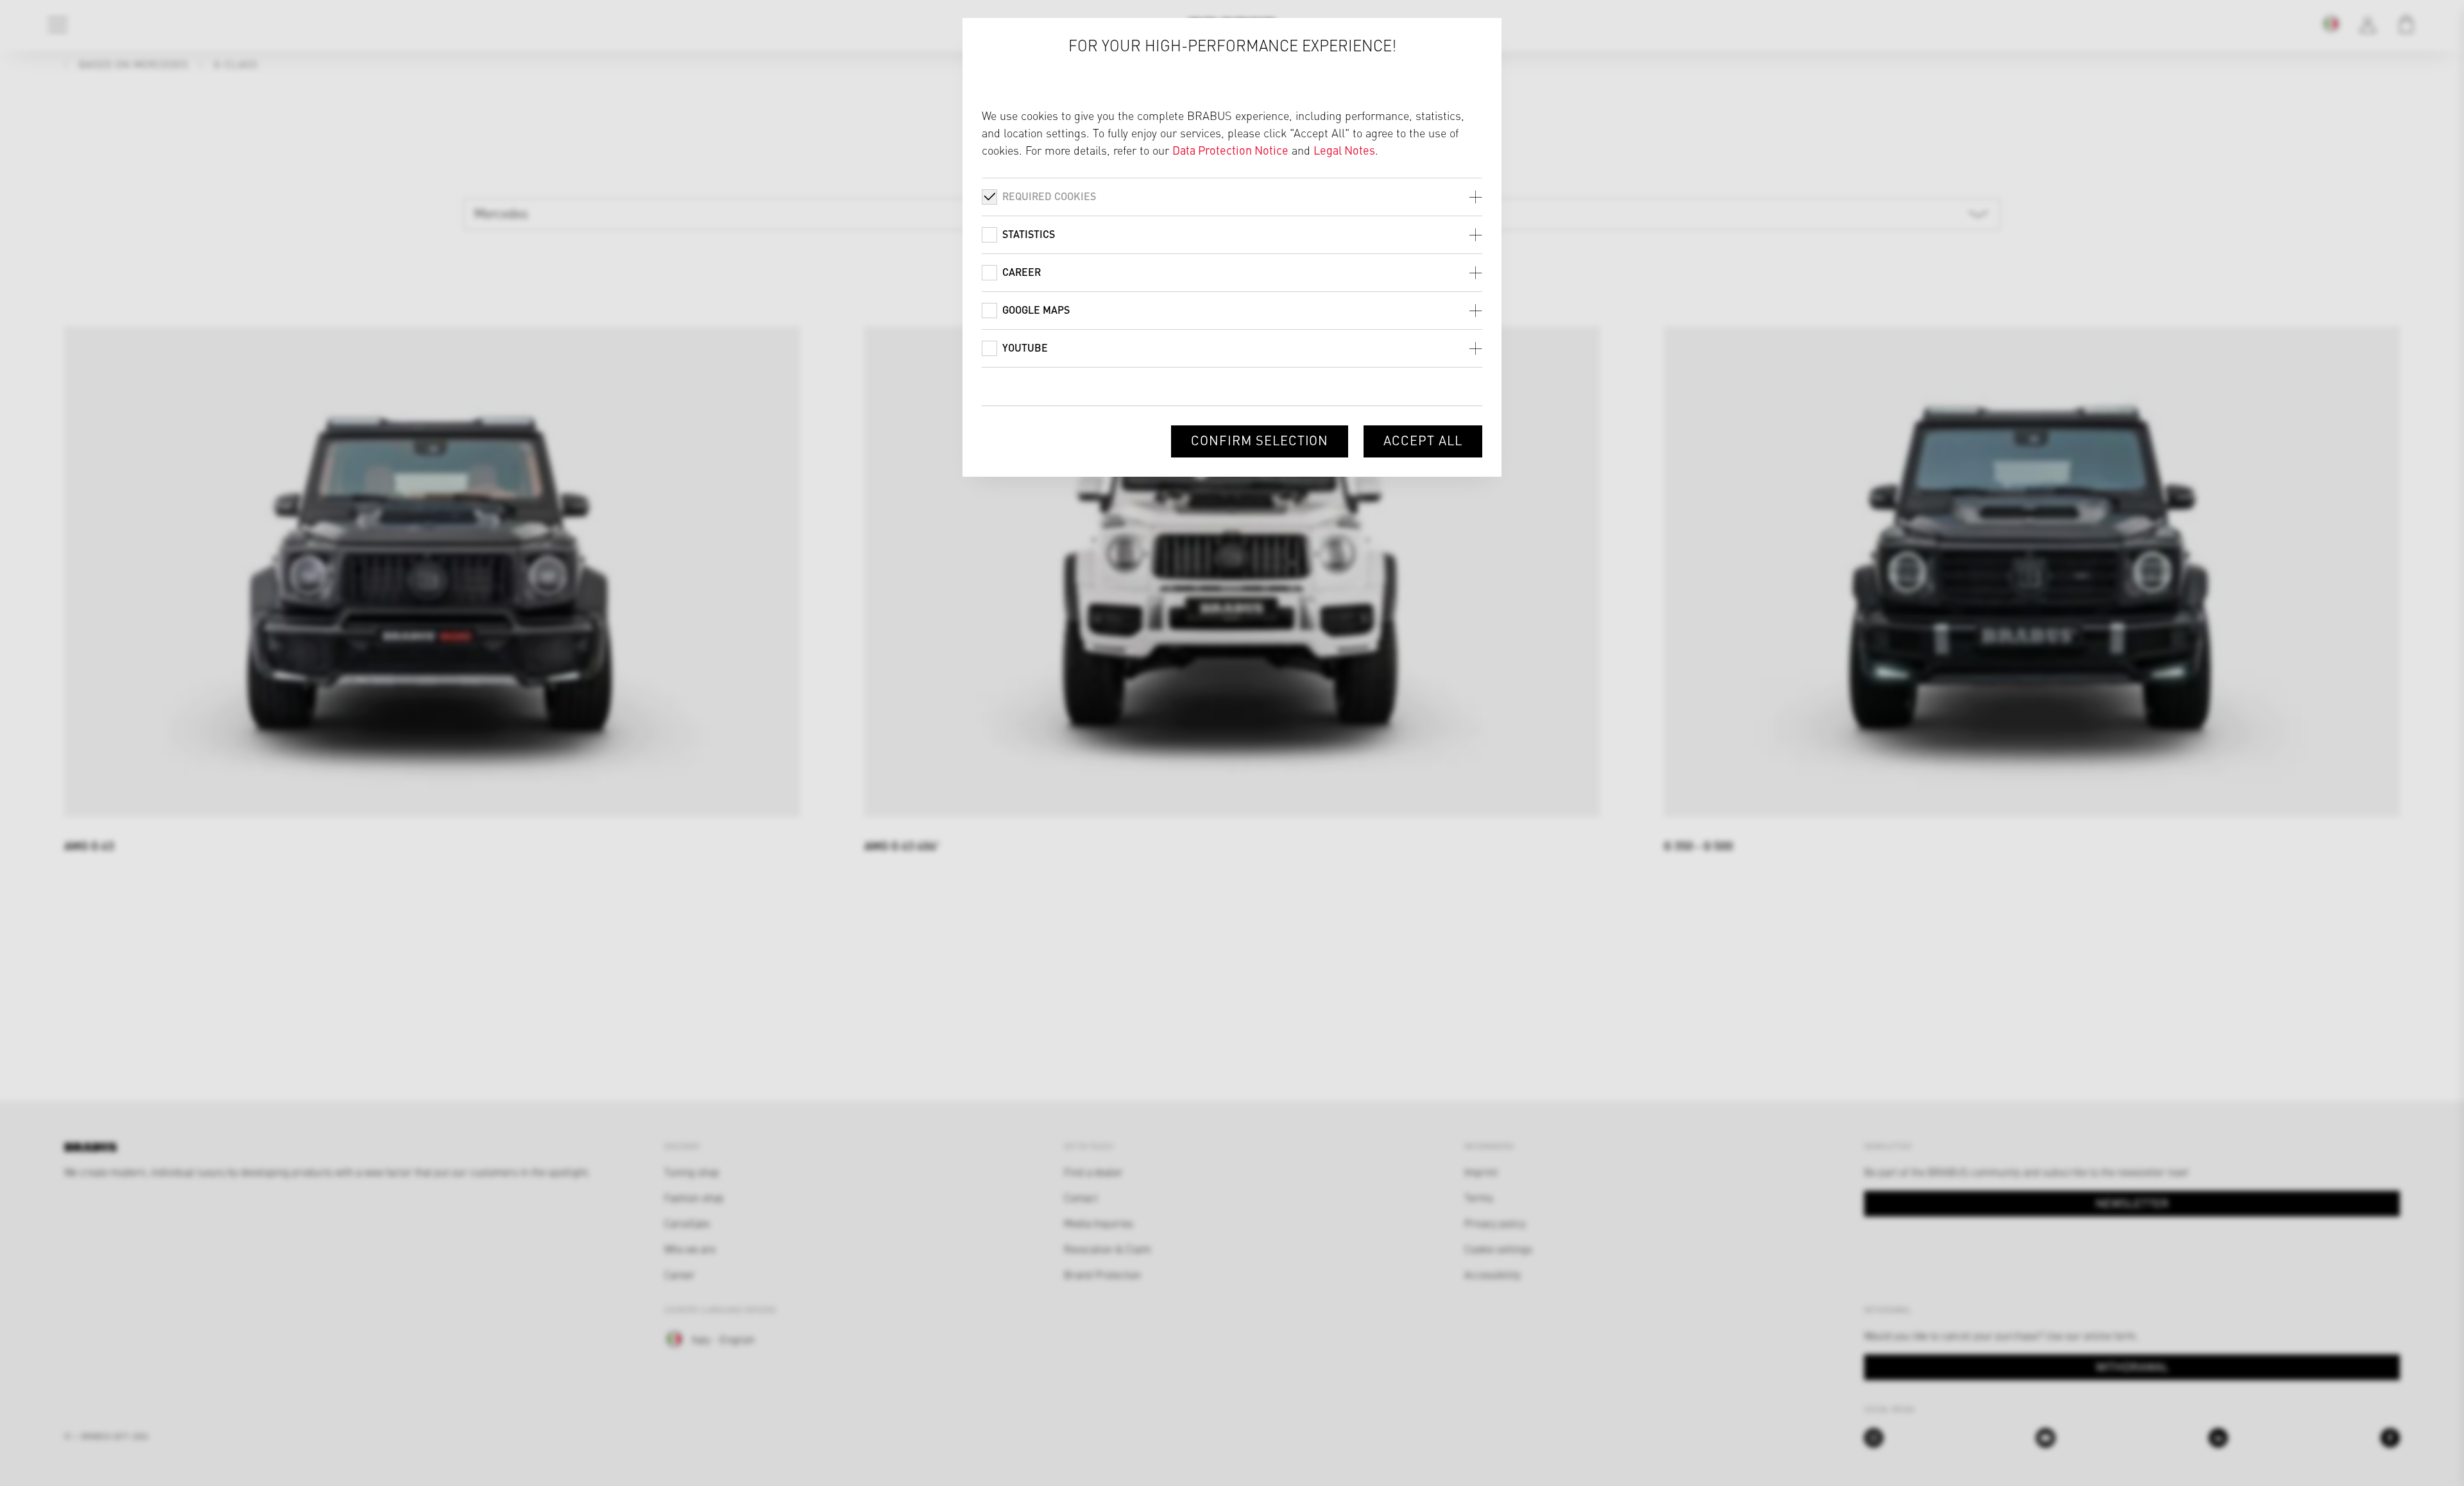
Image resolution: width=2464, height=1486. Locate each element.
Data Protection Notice (1230, 150)
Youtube (1025, 347)
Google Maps (1036, 310)
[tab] (1232, 197)
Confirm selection (1260, 440)
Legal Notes (1344, 150)
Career (1022, 272)
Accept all (1423, 440)
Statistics (1029, 234)
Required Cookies (1049, 196)
